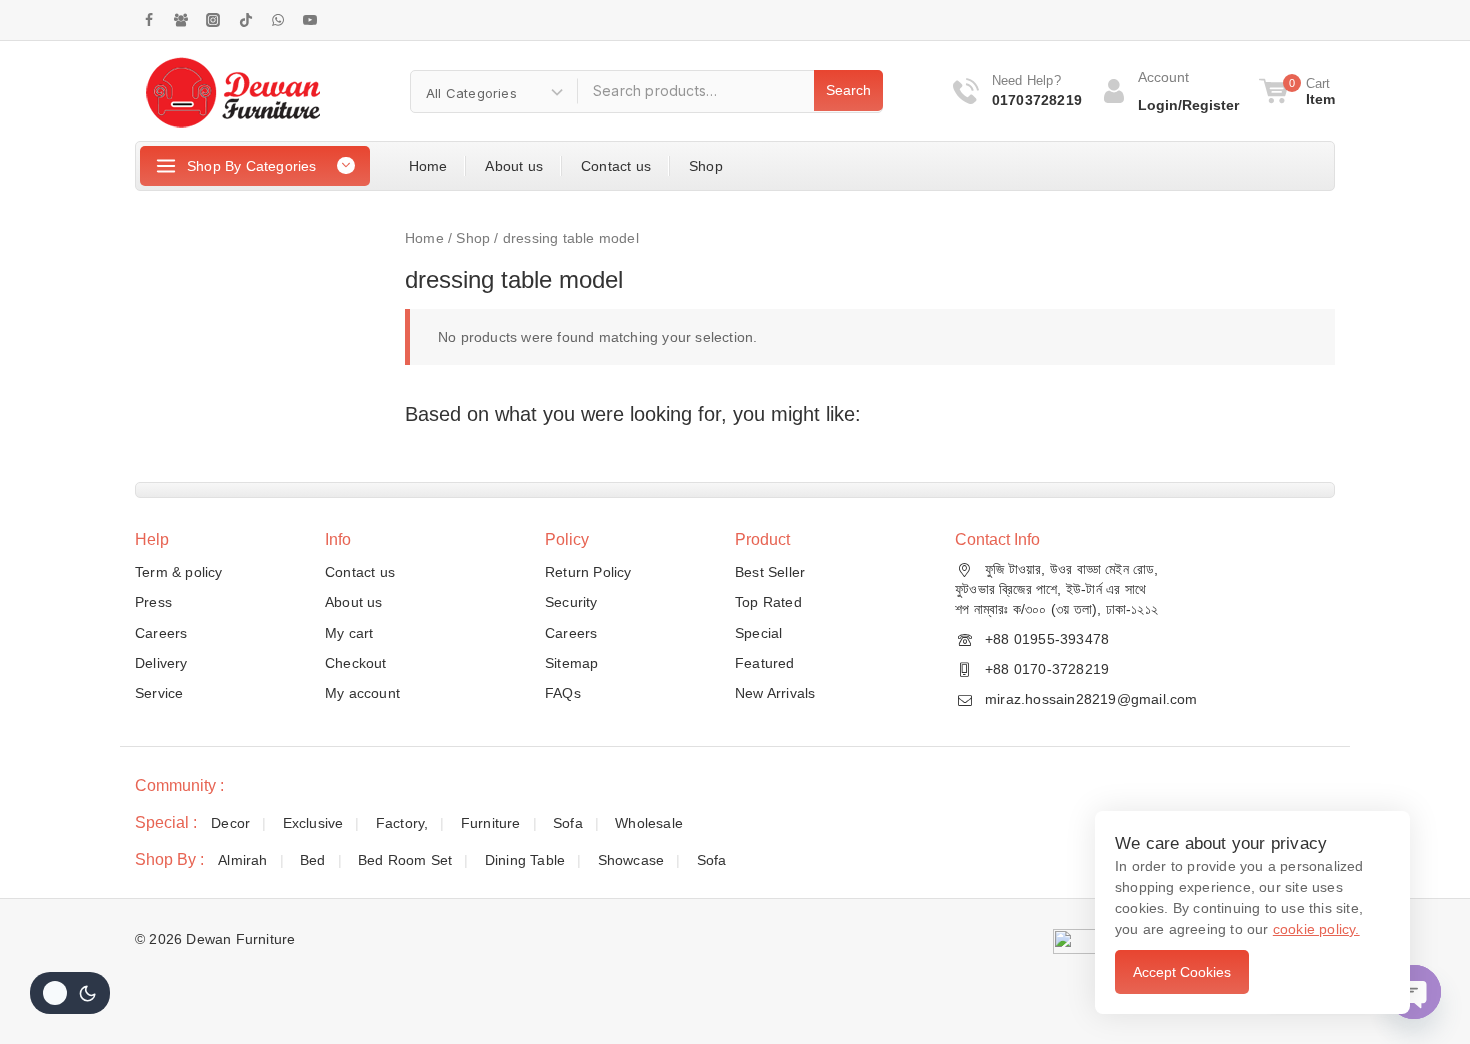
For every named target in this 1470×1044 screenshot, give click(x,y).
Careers (161, 633)
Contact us (616, 166)
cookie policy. (1316, 929)
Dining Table (525, 860)
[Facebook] (149, 20)
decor (230, 823)
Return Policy (588, 572)
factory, (402, 823)
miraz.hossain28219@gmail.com (1091, 699)
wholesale (649, 823)
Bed (313, 860)
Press (153, 602)
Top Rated (768, 602)
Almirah (242, 860)
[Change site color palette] (70, 993)
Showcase (631, 860)
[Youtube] (310, 20)
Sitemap (571, 663)
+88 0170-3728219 (1047, 669)
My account (362, 693)
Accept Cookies (1182, 972)
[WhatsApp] (278, 20)
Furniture (491, 823)
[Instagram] (213, 20)
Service (159, 693)
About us (514, 166)
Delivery (161, 663)
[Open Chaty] (1414, 992)
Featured (765, 663)
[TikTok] (246, 20)
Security (571, 602)
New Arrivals (775, 693)
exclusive (313, 823)
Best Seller (770, 572)
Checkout (356, 663)
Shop (706, 166)
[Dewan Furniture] (232, 91)
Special (758, 633)
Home (428, 166)
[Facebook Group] (181, 20)
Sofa (568, 823)
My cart (349, 633)
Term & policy (179, 572)
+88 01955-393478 (1047, 639)
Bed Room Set (405, 860)
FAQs (563, 693)
